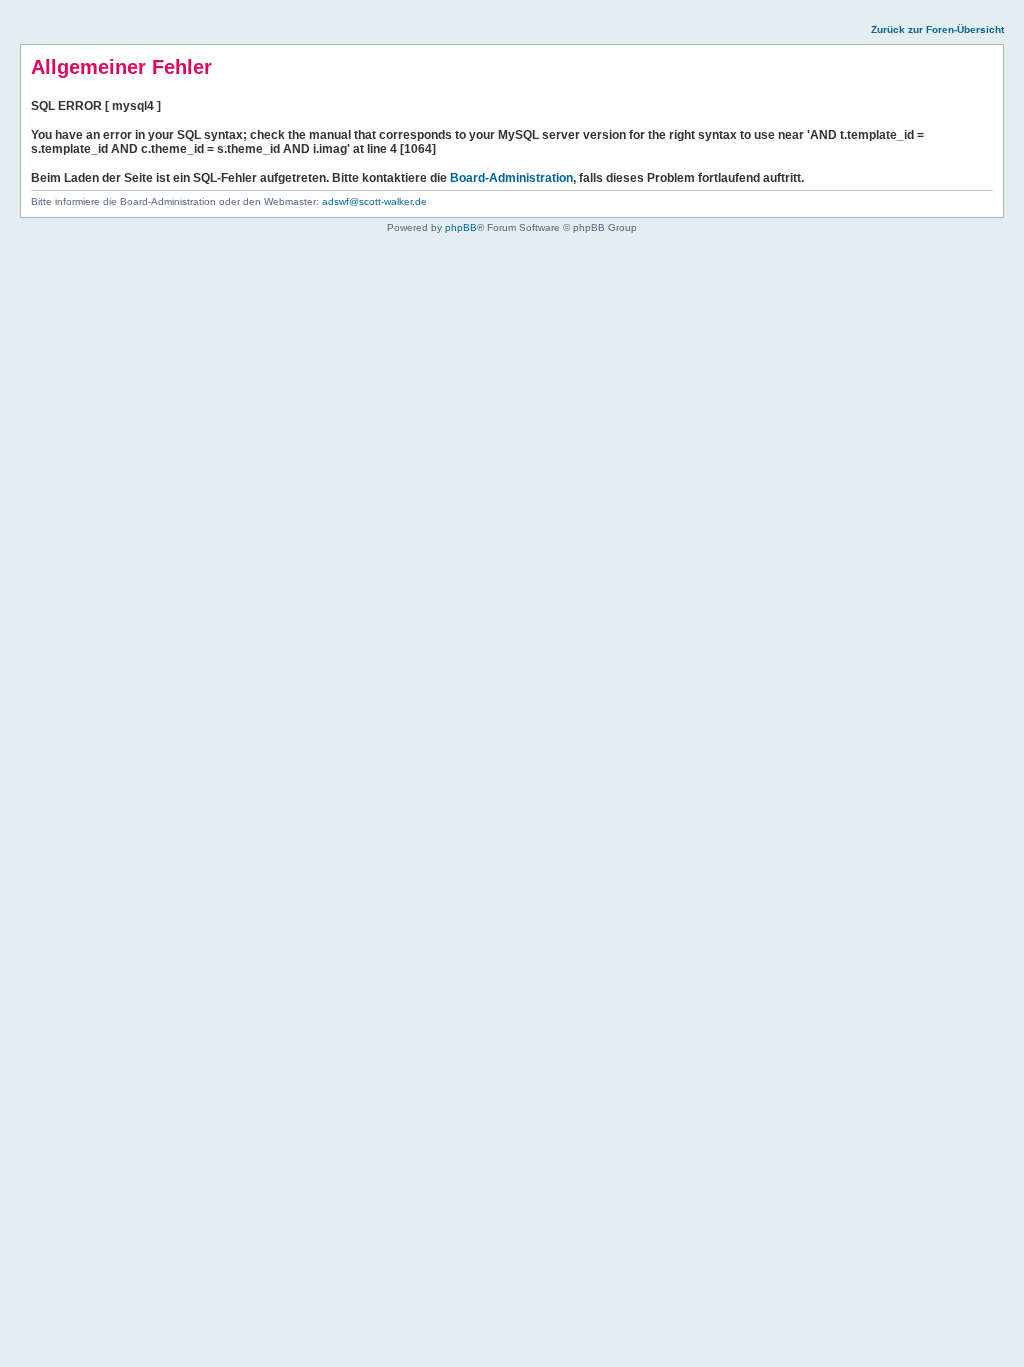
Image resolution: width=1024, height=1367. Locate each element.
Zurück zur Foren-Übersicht (937, 29)
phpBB (461, 227)
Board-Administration (511, 178)
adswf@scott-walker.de (374, 201)
